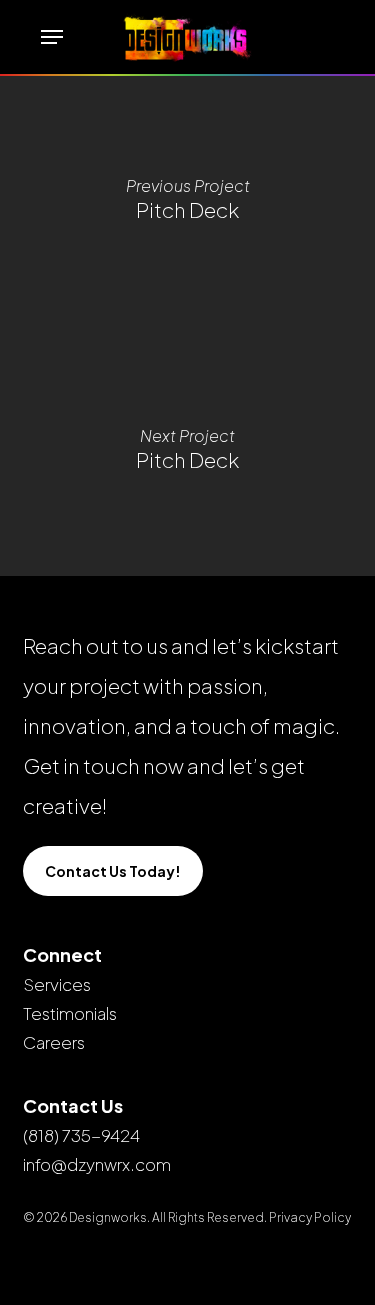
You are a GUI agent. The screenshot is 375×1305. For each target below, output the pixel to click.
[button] (52, 37)
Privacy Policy (310, 1217)
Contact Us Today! (113, 871)
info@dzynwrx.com (97, 1164)
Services (57, 984)
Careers (54, 1042)
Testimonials (70, 1013)
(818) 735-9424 (81, 1135)
